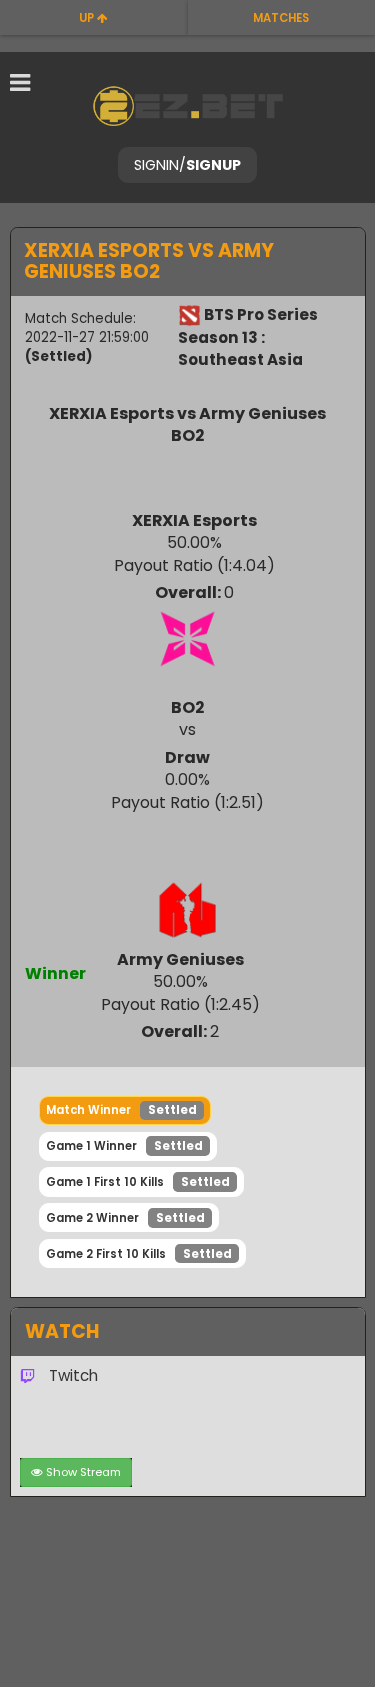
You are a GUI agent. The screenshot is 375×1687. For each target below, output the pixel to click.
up (88, 18)
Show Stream (83, 1472)
